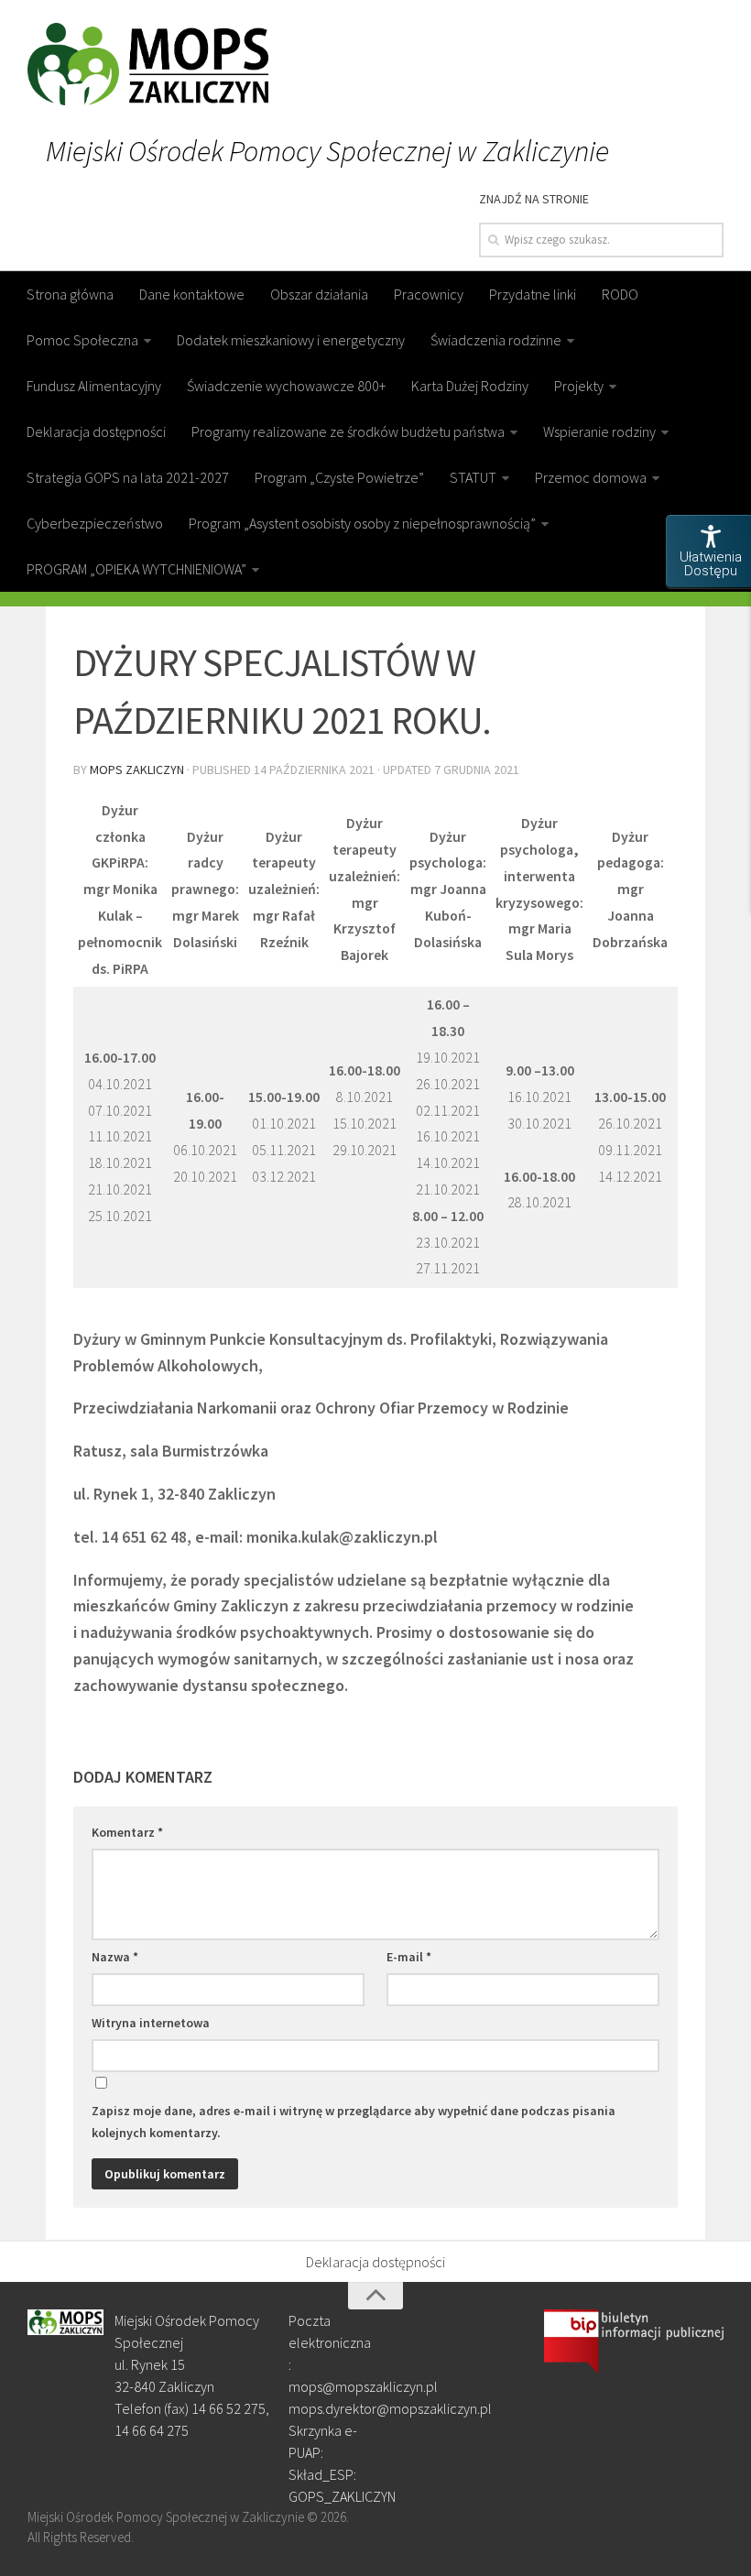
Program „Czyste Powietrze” (339, 477)
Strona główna (70, 294)
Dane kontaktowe (192, 294)
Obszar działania (319, 294)
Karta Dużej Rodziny (470, 386)
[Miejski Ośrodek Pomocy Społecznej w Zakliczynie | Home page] (148, 64)
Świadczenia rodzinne (496, 340)
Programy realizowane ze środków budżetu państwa (348, 431)
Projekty (579, 386)
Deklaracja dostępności (96, 431)
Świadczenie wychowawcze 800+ (286, 386)
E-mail (409, 1957)
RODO (620, 294)
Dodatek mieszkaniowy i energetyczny (291, 340)
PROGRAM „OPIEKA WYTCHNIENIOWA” (136, 569)
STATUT (473, 477)
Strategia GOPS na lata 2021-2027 (128, 477)
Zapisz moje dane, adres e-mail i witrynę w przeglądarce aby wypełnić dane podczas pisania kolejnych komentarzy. (354, 2122)
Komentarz (127, 1832)
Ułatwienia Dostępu (711, 564)
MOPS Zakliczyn (137, 770)
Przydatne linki (533, 294)
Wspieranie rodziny (599, 431)
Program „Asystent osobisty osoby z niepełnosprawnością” (362, 523)
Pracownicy (429, 294)
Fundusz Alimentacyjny (94, 386)
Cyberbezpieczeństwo (95, 523)
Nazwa (115, 1957)
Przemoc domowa (591, 477)
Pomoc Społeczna (82, 340)
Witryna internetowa (151, 2023)
